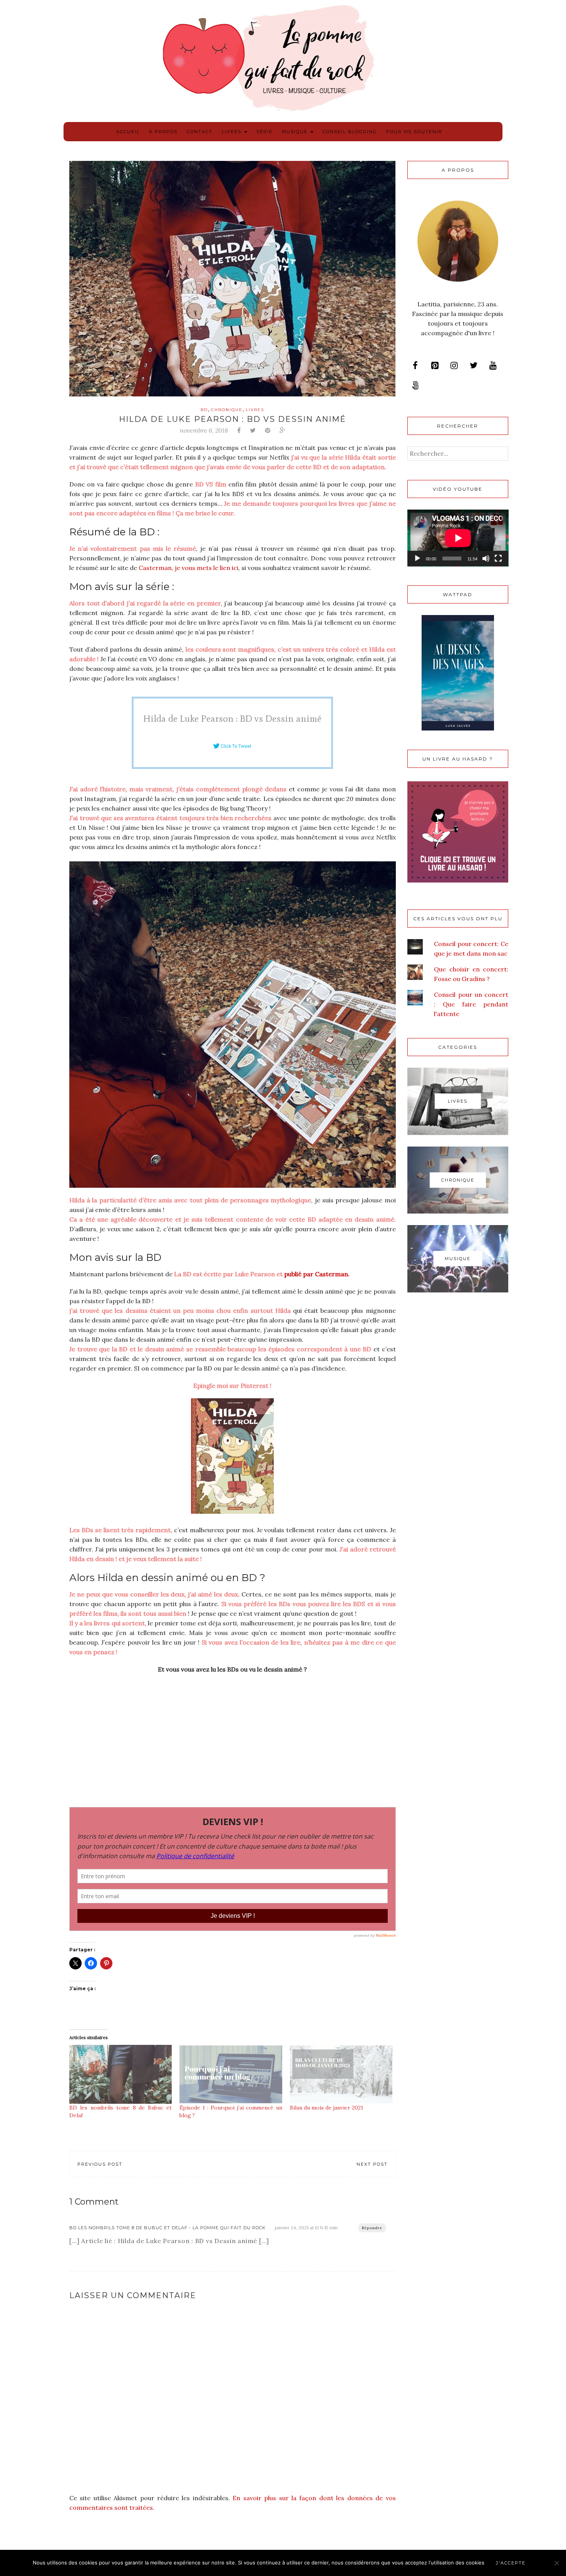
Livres (233, 132)
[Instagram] (454, 366)
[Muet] (486, 558)
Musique (296, 132)
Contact (200, 132)
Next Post (372, 2164)
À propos (163, 132)
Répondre (372, 2228)
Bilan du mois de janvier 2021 (327, 2108)
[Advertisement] (233, 1736)
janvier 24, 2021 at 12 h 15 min (306, 2227)
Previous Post (100, 2164)
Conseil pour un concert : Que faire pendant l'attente (471, 1004)
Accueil (128, 132)
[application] (458, 538)
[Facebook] (415, 366)
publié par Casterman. (316, 1274)
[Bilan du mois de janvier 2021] (341, 2074)
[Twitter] (474, 366)
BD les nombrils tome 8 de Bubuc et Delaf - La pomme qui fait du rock (167, 2228)
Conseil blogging (350, 132)
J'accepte (511, 2563)
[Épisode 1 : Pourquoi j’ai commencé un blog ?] (231, 2074)
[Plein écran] (498, 558)
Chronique (227, 410)
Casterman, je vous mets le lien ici (188, 568)
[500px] (415, 386)
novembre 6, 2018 (204, 430)
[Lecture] (417, 558)
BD (204, 410)
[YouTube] (493, 366)
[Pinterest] (435, 366)
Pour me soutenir (414, 132)
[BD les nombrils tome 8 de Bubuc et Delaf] (121, 2074)
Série (265, 132)
